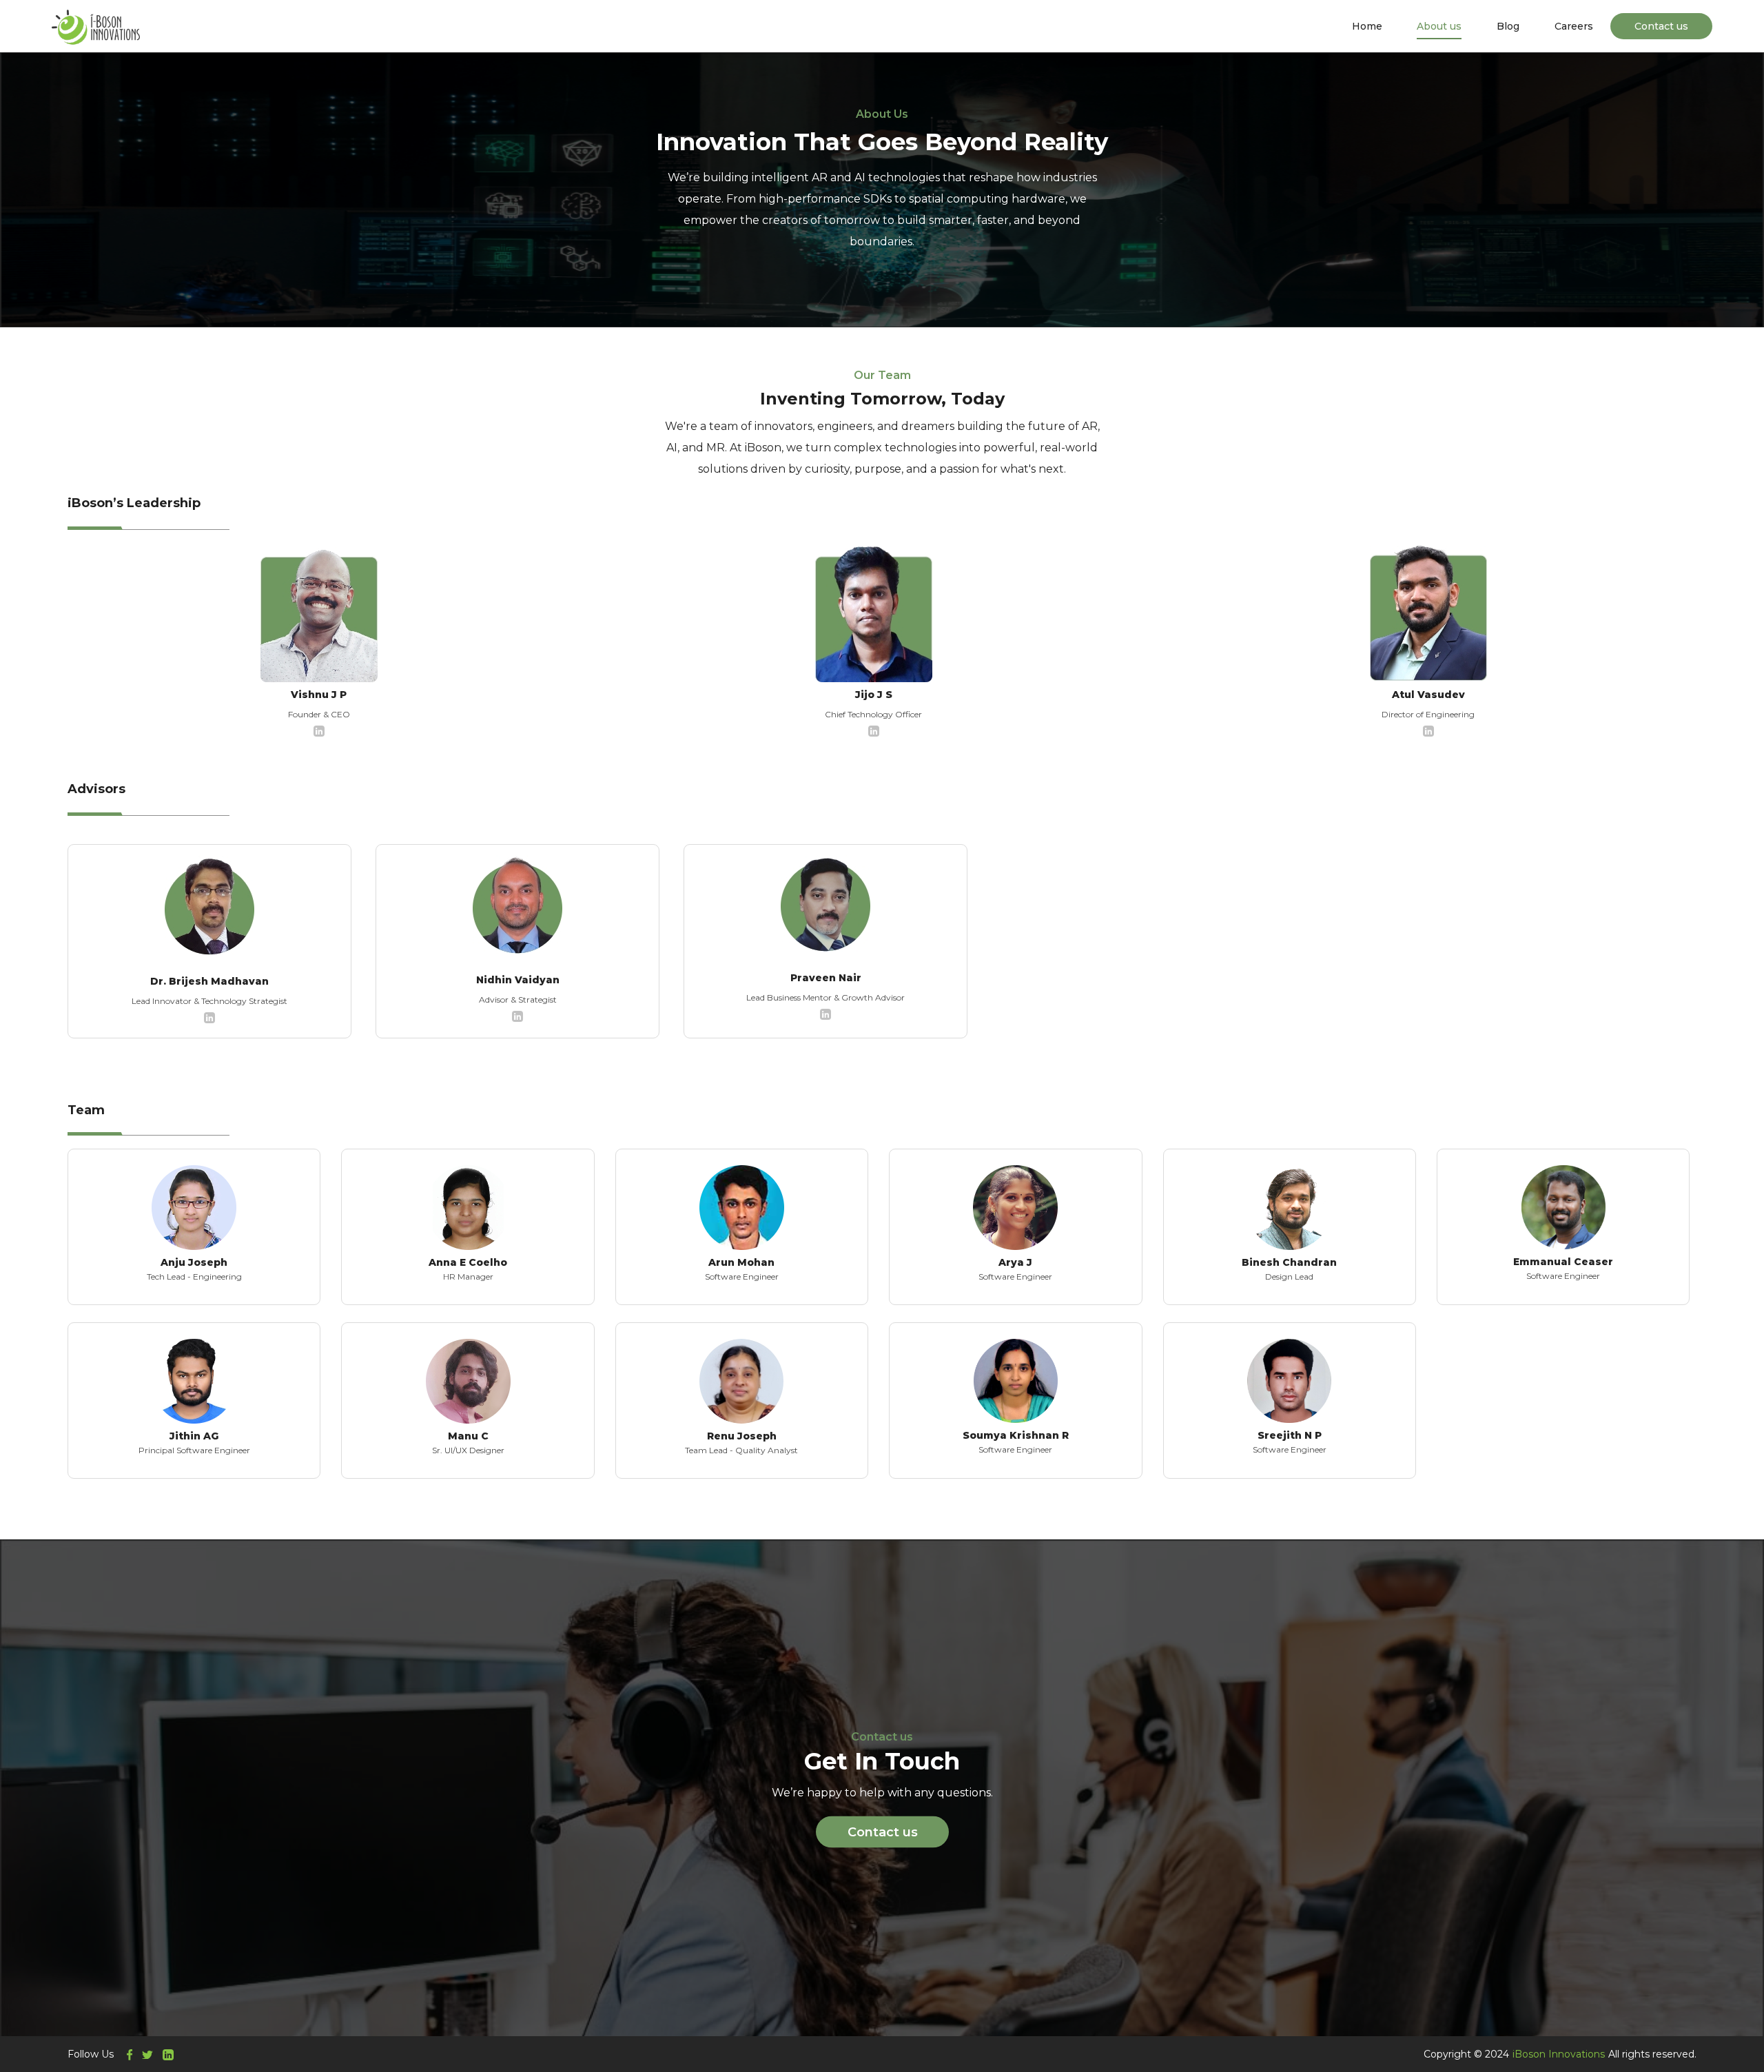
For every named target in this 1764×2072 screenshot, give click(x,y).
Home (1367, 26)
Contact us (1661, 26)
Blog (1508, 26)
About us (1439, 26)
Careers (1574, 26)
